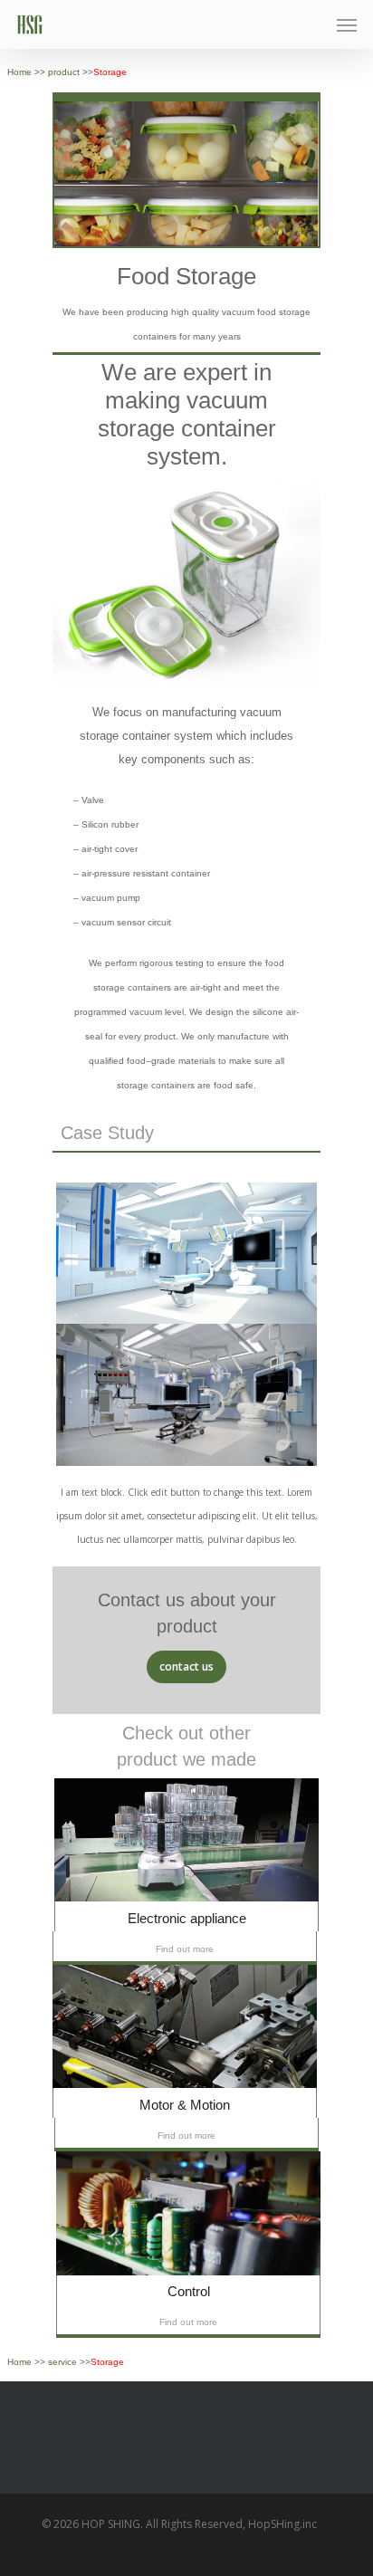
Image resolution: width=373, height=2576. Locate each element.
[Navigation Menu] (347, 24)
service (64, 2362)
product (65, 72)
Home (21, 72)
